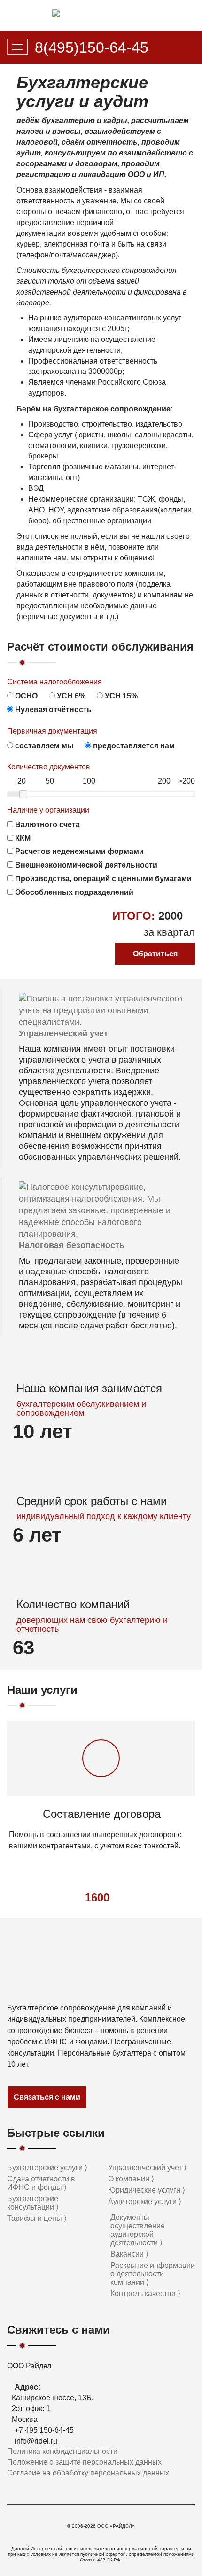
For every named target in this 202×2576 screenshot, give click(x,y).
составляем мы (43, 746)
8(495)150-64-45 (92, 47)
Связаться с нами (47, 2097)
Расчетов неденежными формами (78, 851)
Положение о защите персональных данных (84, 2462)
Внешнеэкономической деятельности (85, 865)
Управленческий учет (63, 1033)
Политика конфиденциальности (62, 2451)
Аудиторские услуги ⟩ (145, 2201)
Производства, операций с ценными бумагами (102, 879)
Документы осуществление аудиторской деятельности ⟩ (138, 2230)
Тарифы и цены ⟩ (37, 2218)
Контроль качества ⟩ (145, 2293)
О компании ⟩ (131, 2179)
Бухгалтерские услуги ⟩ (47, 2168)
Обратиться (155, 954)
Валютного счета (47, 825)
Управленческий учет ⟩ (147, 2168)
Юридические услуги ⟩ (147, 2190)
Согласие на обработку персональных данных (88, 2473)
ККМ (22, 838)
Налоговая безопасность (72, 1245)
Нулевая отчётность (52, 710)
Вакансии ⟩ (129, 2254)
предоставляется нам (133, 746)
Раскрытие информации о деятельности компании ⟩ (153, 2274)
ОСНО (25, 696)
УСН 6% (70, 696)
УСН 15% (120, 696)
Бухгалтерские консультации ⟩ (33, 2203)
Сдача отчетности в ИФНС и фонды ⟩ (41, 2183)
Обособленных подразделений (73, 892)
